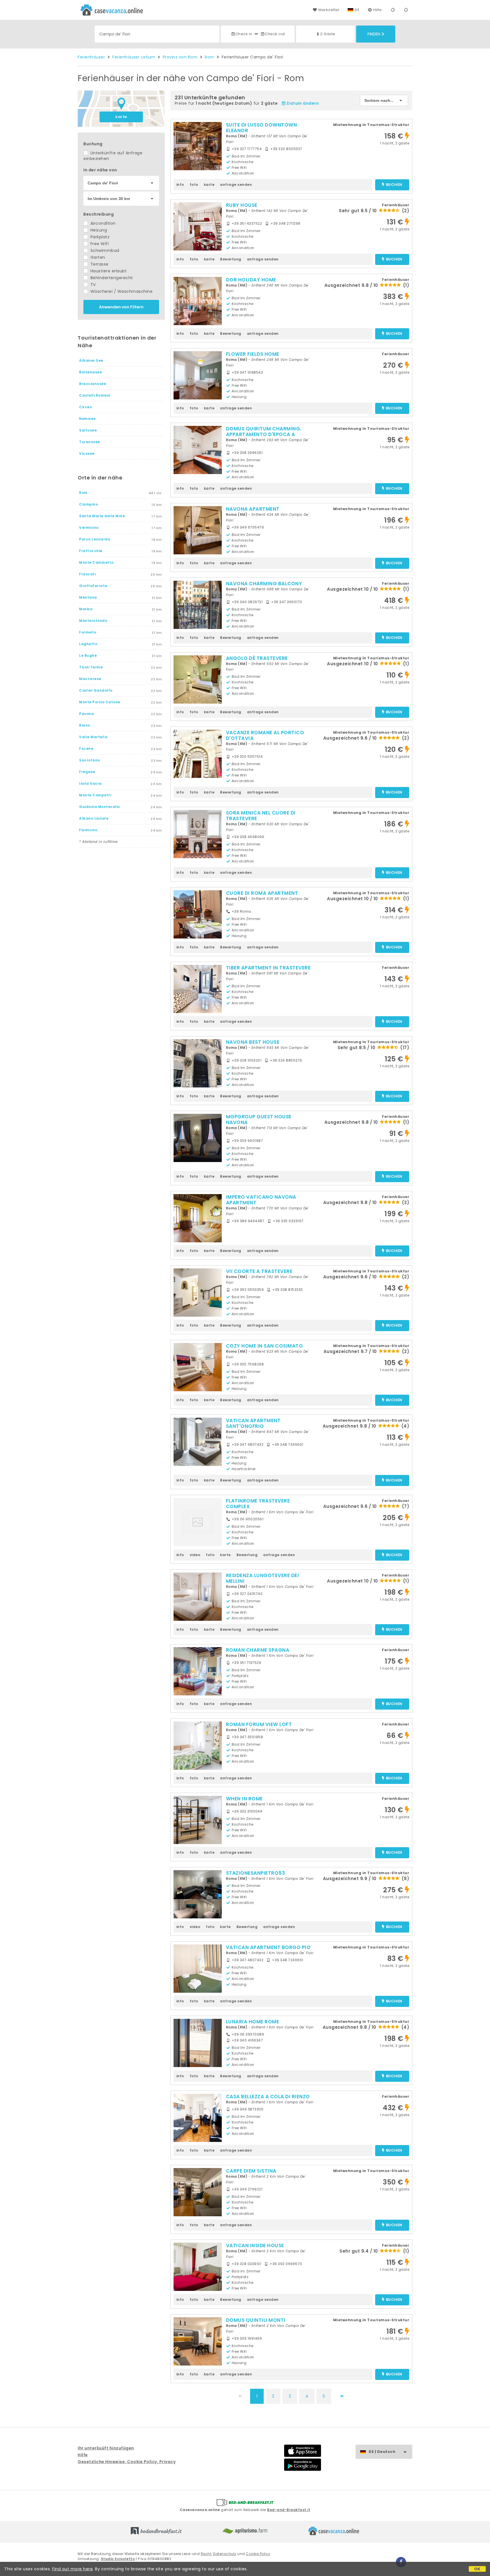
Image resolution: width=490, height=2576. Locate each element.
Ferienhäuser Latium (134, 57)
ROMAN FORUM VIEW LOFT (259, 1724)
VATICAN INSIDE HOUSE (255, 2245)
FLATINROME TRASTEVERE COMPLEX (258, 1504)
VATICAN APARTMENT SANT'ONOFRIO (253, 1423)
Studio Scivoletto (118, 2559)
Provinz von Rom (180, 57)
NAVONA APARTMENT (253, 509)
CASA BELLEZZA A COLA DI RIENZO (268, 2097)
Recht (206, 2554)
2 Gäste (328, 34)
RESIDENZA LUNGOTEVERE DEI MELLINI (263, 1578)
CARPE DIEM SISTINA (251, 2171)
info (180, 185)
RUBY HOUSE (242, 205)
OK (477, 2569)
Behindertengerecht (111, 278)
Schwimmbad (104, 251)
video (195, 1555)
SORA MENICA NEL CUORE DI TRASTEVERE (261, 816)
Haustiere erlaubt (108, 271)
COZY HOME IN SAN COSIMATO (265, 1346)
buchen (394, 185)
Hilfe (378, 10)
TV (92, 285)
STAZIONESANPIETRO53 (256, 1873)
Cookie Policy (258, 2554)
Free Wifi (99, 244)
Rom (210, 57)
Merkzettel (329, 10)
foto (194, 185)
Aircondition (102, 223)
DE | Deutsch (382, 2452)
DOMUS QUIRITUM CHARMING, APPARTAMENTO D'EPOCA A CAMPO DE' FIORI (264, 434)
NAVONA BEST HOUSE (253, 1042)
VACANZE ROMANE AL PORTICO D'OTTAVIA (265, 735)
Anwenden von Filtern (121, 307)
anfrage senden (236, 185)
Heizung (98, 230)
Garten (97, 257)
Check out (275, 34)
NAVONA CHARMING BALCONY (264, 584)
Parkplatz (99, 237)
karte (121, 117)
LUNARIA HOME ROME (253, 2022)
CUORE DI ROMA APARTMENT (262, 893)
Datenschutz (225, 2554)
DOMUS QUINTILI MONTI (256, 2320)
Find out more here (72, 2569)
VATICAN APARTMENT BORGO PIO (268, 1947)
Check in (244, 34)
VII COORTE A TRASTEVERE (259, 1271)
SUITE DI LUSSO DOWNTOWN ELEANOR (262, 128)
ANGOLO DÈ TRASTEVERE (257, 658)
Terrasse (99, 264)
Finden (374, 34)
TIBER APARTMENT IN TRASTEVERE (268, 968)
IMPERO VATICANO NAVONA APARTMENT (261, 1200)
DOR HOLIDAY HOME (251, 280)
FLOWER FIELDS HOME (253, 354)
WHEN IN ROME (244, 1799)
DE (357, 10)
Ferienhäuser (91, 57)
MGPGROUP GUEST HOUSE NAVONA (259, 1119)
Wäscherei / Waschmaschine (121, 291)
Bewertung (231, 259)
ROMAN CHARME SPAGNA (258, 1650)
